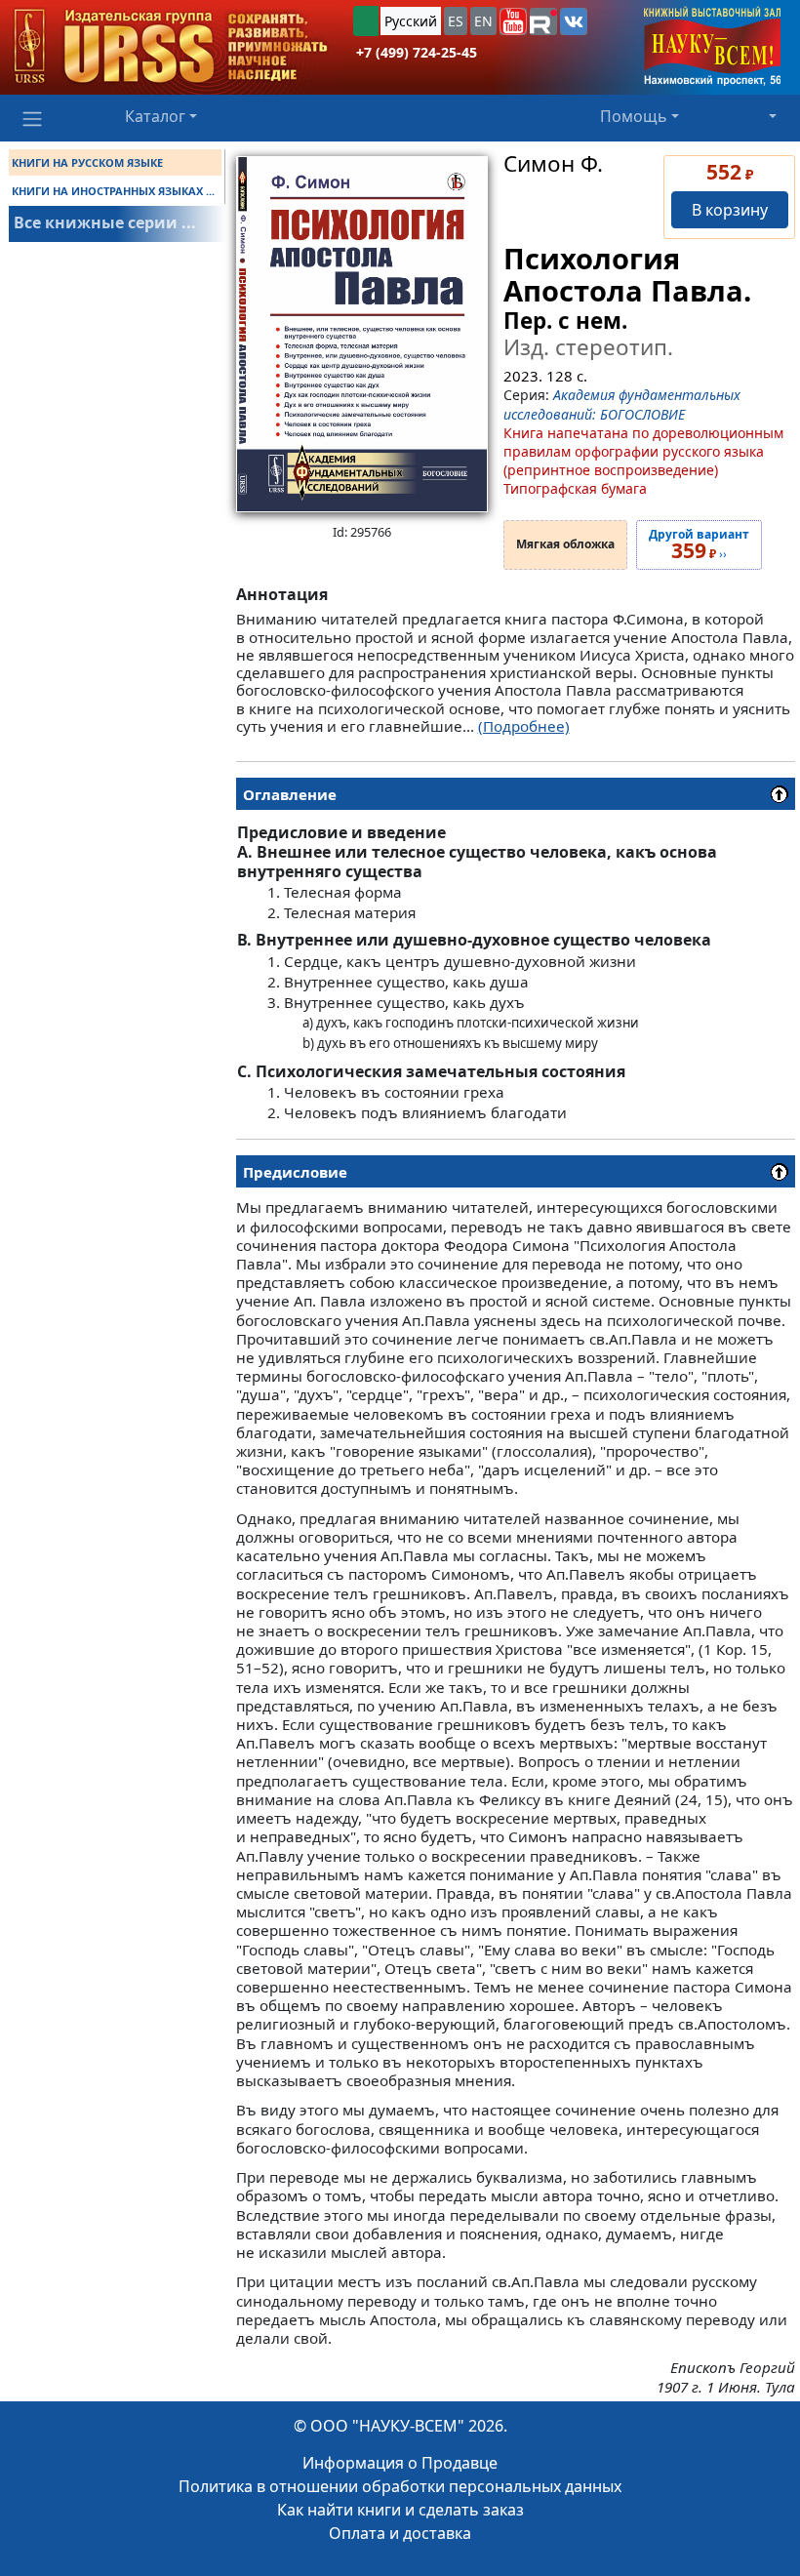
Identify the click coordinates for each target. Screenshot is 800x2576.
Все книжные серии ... (105, 222)
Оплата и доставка (400, 2533)
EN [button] (483, 21)
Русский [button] (411, 21)
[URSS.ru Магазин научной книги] (171, 47)
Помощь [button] (634, 116)
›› (699, 545)
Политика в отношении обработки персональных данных (400, 2486)
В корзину (730, 210)
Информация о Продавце (400, 2463)
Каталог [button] (155, 116)
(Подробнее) (524, 726)
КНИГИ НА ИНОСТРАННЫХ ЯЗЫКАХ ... (113, 191)
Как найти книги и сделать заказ (400, 2510)
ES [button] (456, 21)
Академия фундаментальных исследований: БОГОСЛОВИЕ (622, 404)
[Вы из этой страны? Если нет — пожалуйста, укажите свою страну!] (366, 21)
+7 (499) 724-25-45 (417, 52)
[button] (513, 21)
